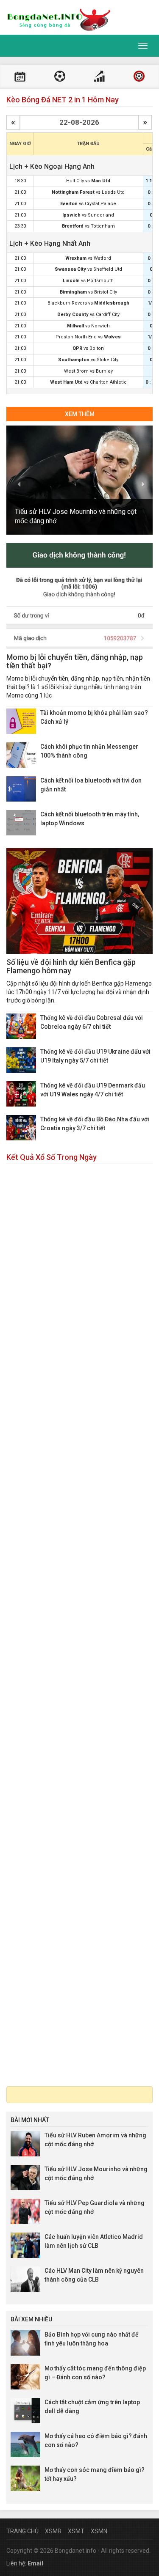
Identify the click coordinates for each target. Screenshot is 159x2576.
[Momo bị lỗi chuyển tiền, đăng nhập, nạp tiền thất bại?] (79, 596)
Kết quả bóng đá (60, 77)
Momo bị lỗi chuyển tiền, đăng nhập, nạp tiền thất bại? (75, 661)
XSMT (76, 2531)
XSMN (99, 2531)
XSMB (53, 2531)
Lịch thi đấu (20, 77)
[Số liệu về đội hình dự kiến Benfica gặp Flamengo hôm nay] (79, 901)
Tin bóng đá (139, 77)
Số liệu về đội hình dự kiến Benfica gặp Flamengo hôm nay (71, 966)
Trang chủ (22, 2531)
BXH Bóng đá (99, 77)
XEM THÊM (80, 414)
